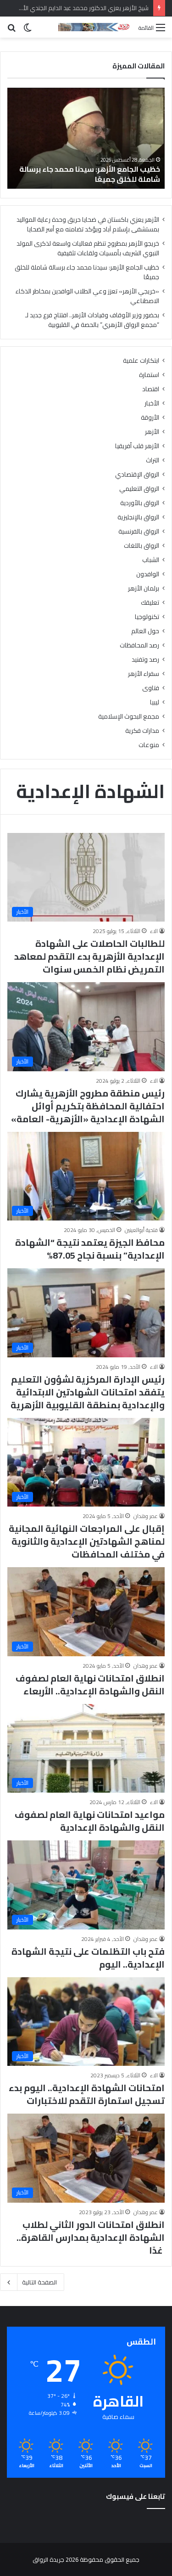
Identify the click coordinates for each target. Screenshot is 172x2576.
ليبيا (155, 702)
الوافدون (148, 574)
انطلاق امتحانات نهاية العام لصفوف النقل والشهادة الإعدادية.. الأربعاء (90, 1685)
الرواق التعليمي (139, 489)
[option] (86, 138)
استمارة (149, 375)
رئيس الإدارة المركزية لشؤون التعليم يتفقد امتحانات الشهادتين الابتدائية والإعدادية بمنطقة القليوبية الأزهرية (88, 1392)
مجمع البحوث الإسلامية (129, 717)
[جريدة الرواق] (95, 27)
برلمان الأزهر (144, 588)
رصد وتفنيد (145, 660)
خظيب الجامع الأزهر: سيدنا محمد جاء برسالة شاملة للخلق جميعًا (87, 272)
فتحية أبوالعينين (141, 1230)
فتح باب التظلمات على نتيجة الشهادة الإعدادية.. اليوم (88, 1958)
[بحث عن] (11, 31)
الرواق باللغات (141, 546)
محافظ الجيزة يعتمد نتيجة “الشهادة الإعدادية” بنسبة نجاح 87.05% (90, 1249)
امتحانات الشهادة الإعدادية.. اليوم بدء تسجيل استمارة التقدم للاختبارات (87, 2094)
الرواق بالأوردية (140, 503)
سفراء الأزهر (144, 674)
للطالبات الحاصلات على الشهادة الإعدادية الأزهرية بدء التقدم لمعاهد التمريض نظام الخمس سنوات (89, 956)
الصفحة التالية (39, 2282)
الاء (154, 931)
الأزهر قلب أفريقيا (137, 446)
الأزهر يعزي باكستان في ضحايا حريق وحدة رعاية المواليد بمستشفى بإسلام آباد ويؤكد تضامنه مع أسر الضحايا (88, 224)
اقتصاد (151, 389)
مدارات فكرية (142, 731)
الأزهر (152, 432)
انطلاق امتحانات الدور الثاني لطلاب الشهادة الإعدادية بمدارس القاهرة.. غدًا (91, 2237)
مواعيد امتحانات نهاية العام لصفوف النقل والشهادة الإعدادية (90, 1821)
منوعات (149, 745)
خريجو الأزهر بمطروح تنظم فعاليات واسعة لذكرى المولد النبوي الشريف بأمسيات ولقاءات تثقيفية (88, 248)
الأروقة (150, 418)
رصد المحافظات (139, 645)
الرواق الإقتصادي (137, 475)
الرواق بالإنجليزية (138, 517)
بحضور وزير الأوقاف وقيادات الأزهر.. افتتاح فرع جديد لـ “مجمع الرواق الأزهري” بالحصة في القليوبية (92, 320)
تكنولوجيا (147, 617)
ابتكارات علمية (141, 361)
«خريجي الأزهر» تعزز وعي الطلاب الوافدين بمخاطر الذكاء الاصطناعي (91, 174)
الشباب (151, 560)
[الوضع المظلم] (28, 31)
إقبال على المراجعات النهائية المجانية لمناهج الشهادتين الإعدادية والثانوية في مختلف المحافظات (87, 1541)
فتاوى (151, 688)
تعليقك (150, 603)
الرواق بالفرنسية (139, 532)
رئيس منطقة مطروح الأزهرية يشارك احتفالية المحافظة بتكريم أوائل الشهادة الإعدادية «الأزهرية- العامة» (88, 1106)
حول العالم (145, 631)
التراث (153, 460)
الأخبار (152, 403)
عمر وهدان (146, 1516)
